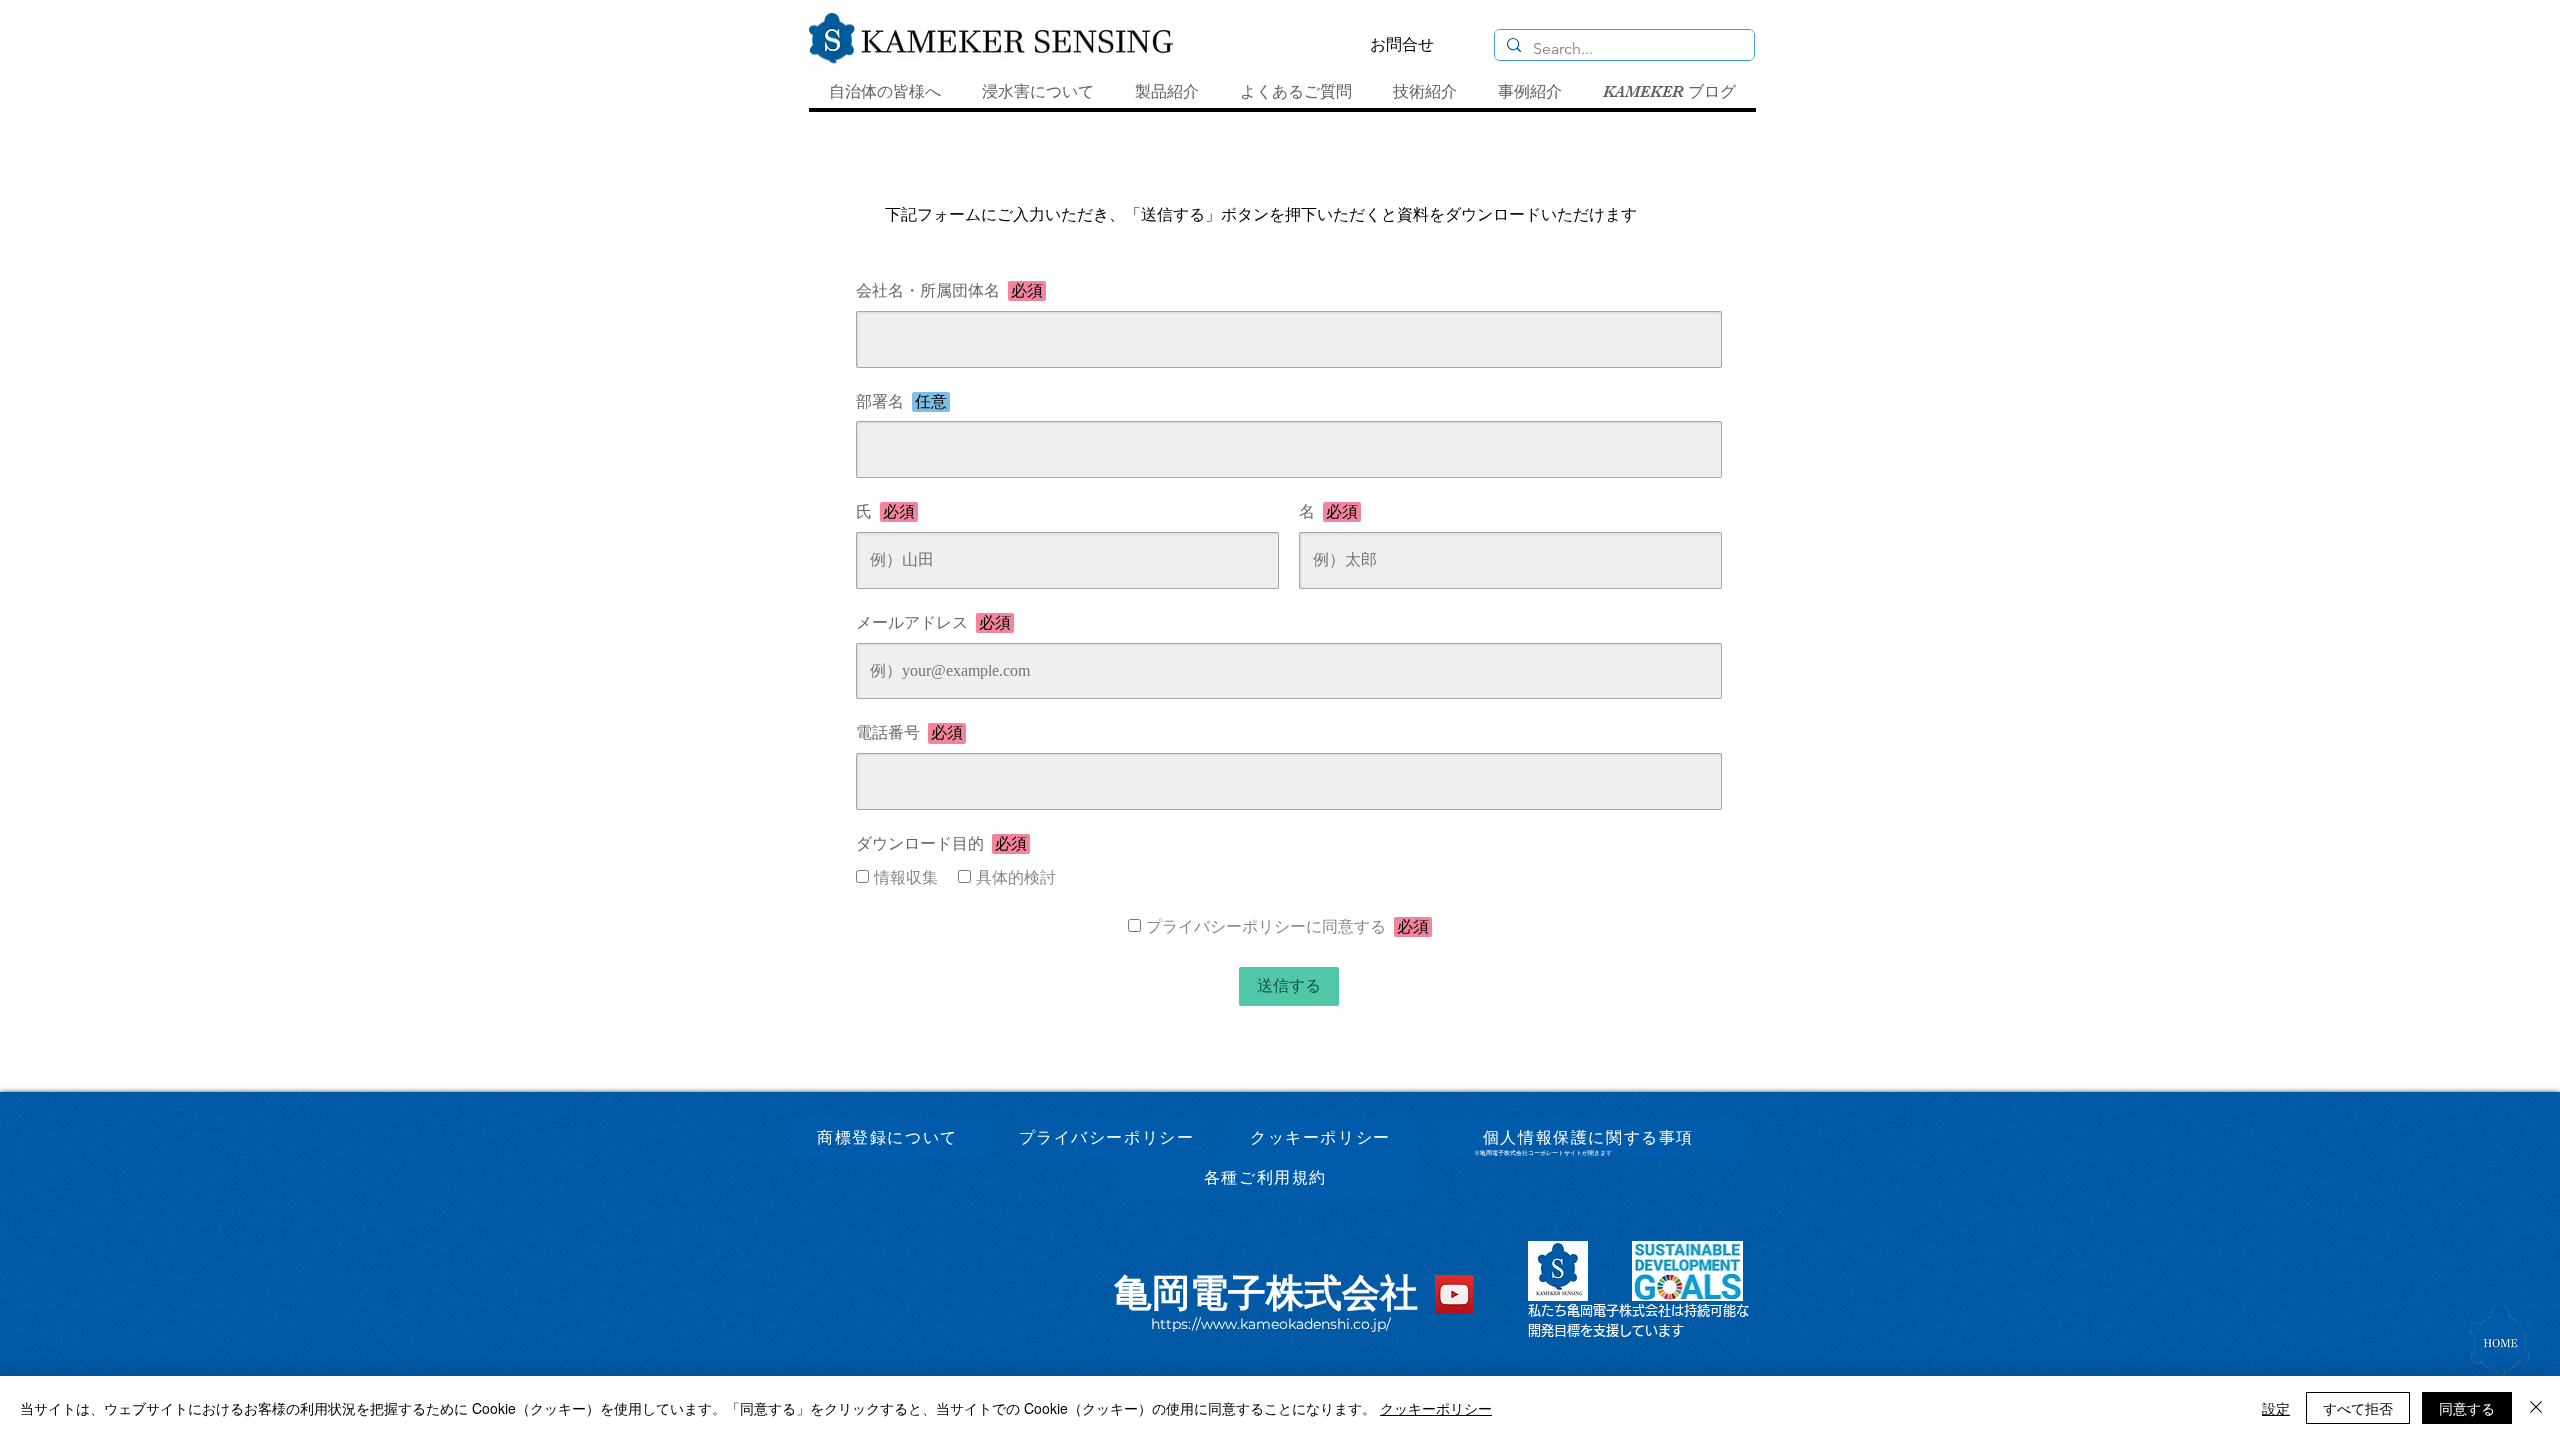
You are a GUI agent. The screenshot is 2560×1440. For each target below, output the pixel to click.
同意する (2467, 1408)
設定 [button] (2276, 1408)
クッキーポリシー (1436, 1408)
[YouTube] (1454, 1294)
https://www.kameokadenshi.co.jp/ (1271, 1324)
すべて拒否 (2358, 1408)
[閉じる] (2536, 1408)
